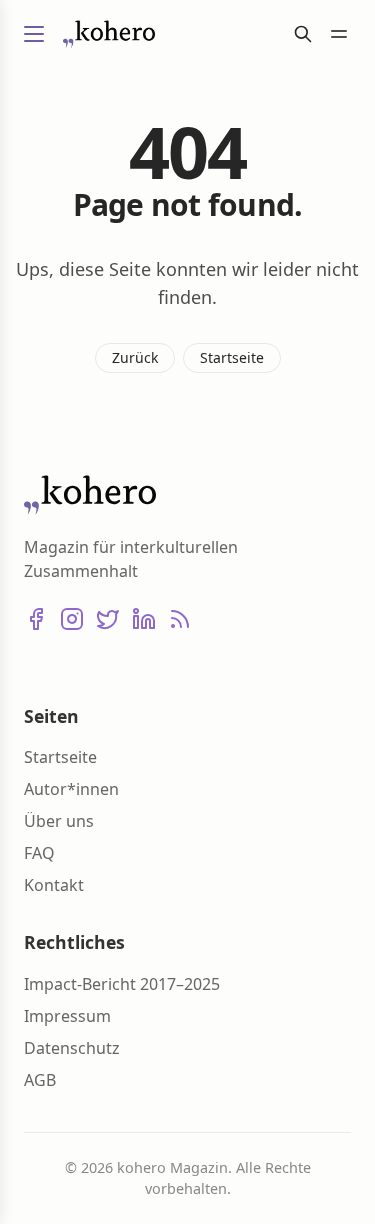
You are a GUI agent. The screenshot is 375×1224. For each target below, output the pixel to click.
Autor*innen (71, 789)
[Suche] (303, 34)
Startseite (232, 357)
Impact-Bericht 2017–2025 (122, 984)
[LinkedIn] (144, 619)
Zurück (135, 357)
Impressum (67, 1016)
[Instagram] (72, 619)
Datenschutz (72, 1048)
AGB (40, 1080)
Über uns (59, 821)
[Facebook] (36, 619)
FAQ (39, 853)
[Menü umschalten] (34, 34)
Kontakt (54, 885)
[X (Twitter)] (108, 619)
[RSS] (180, 619)
